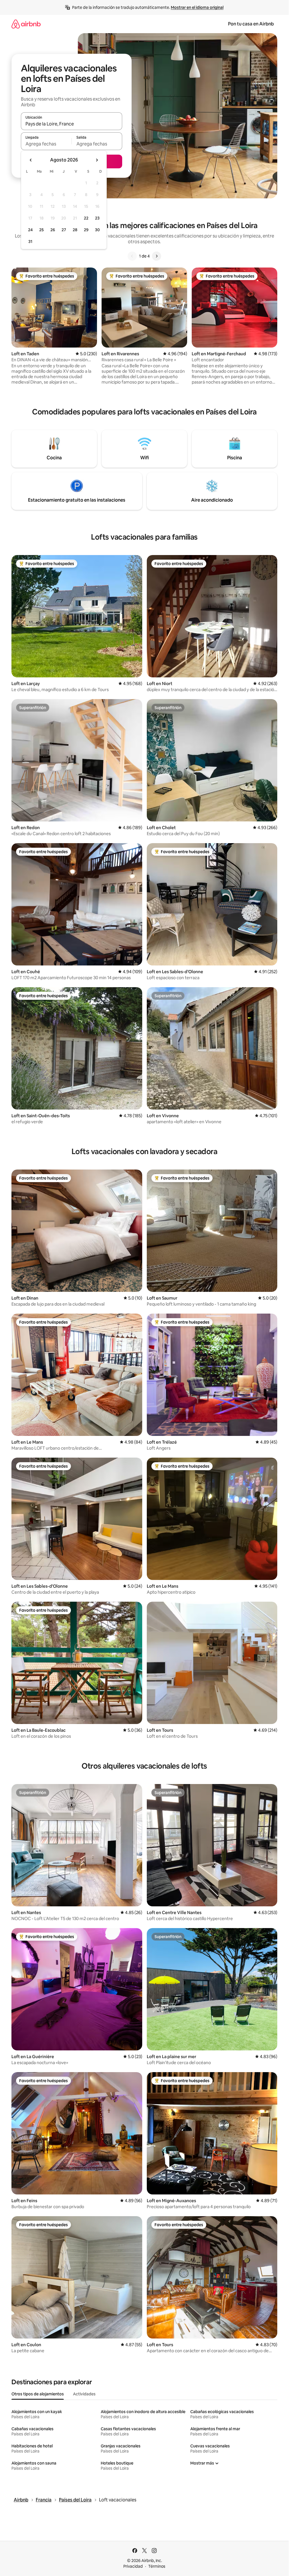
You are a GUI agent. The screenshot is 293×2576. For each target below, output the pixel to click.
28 (75, 230)
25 (41, 230)
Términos (157, 2566)
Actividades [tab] (84, 2394)
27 (64, 230)
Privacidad (133, 2566)
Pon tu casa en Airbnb (251, 24)
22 (86, 218)
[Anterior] (132, 256)
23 (97, 218)
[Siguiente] (157, 256)
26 (53, 230)
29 (86, 230)
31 (30, 242)
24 (30, 230)
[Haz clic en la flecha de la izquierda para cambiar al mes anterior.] (31, 160)
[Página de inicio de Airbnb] (26, 24)
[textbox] (46, 144)
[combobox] (72, 124)
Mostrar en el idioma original (197, 7)
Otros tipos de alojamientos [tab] (38, 2394)
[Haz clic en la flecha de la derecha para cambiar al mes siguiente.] (97, 160)
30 (97, 230)
